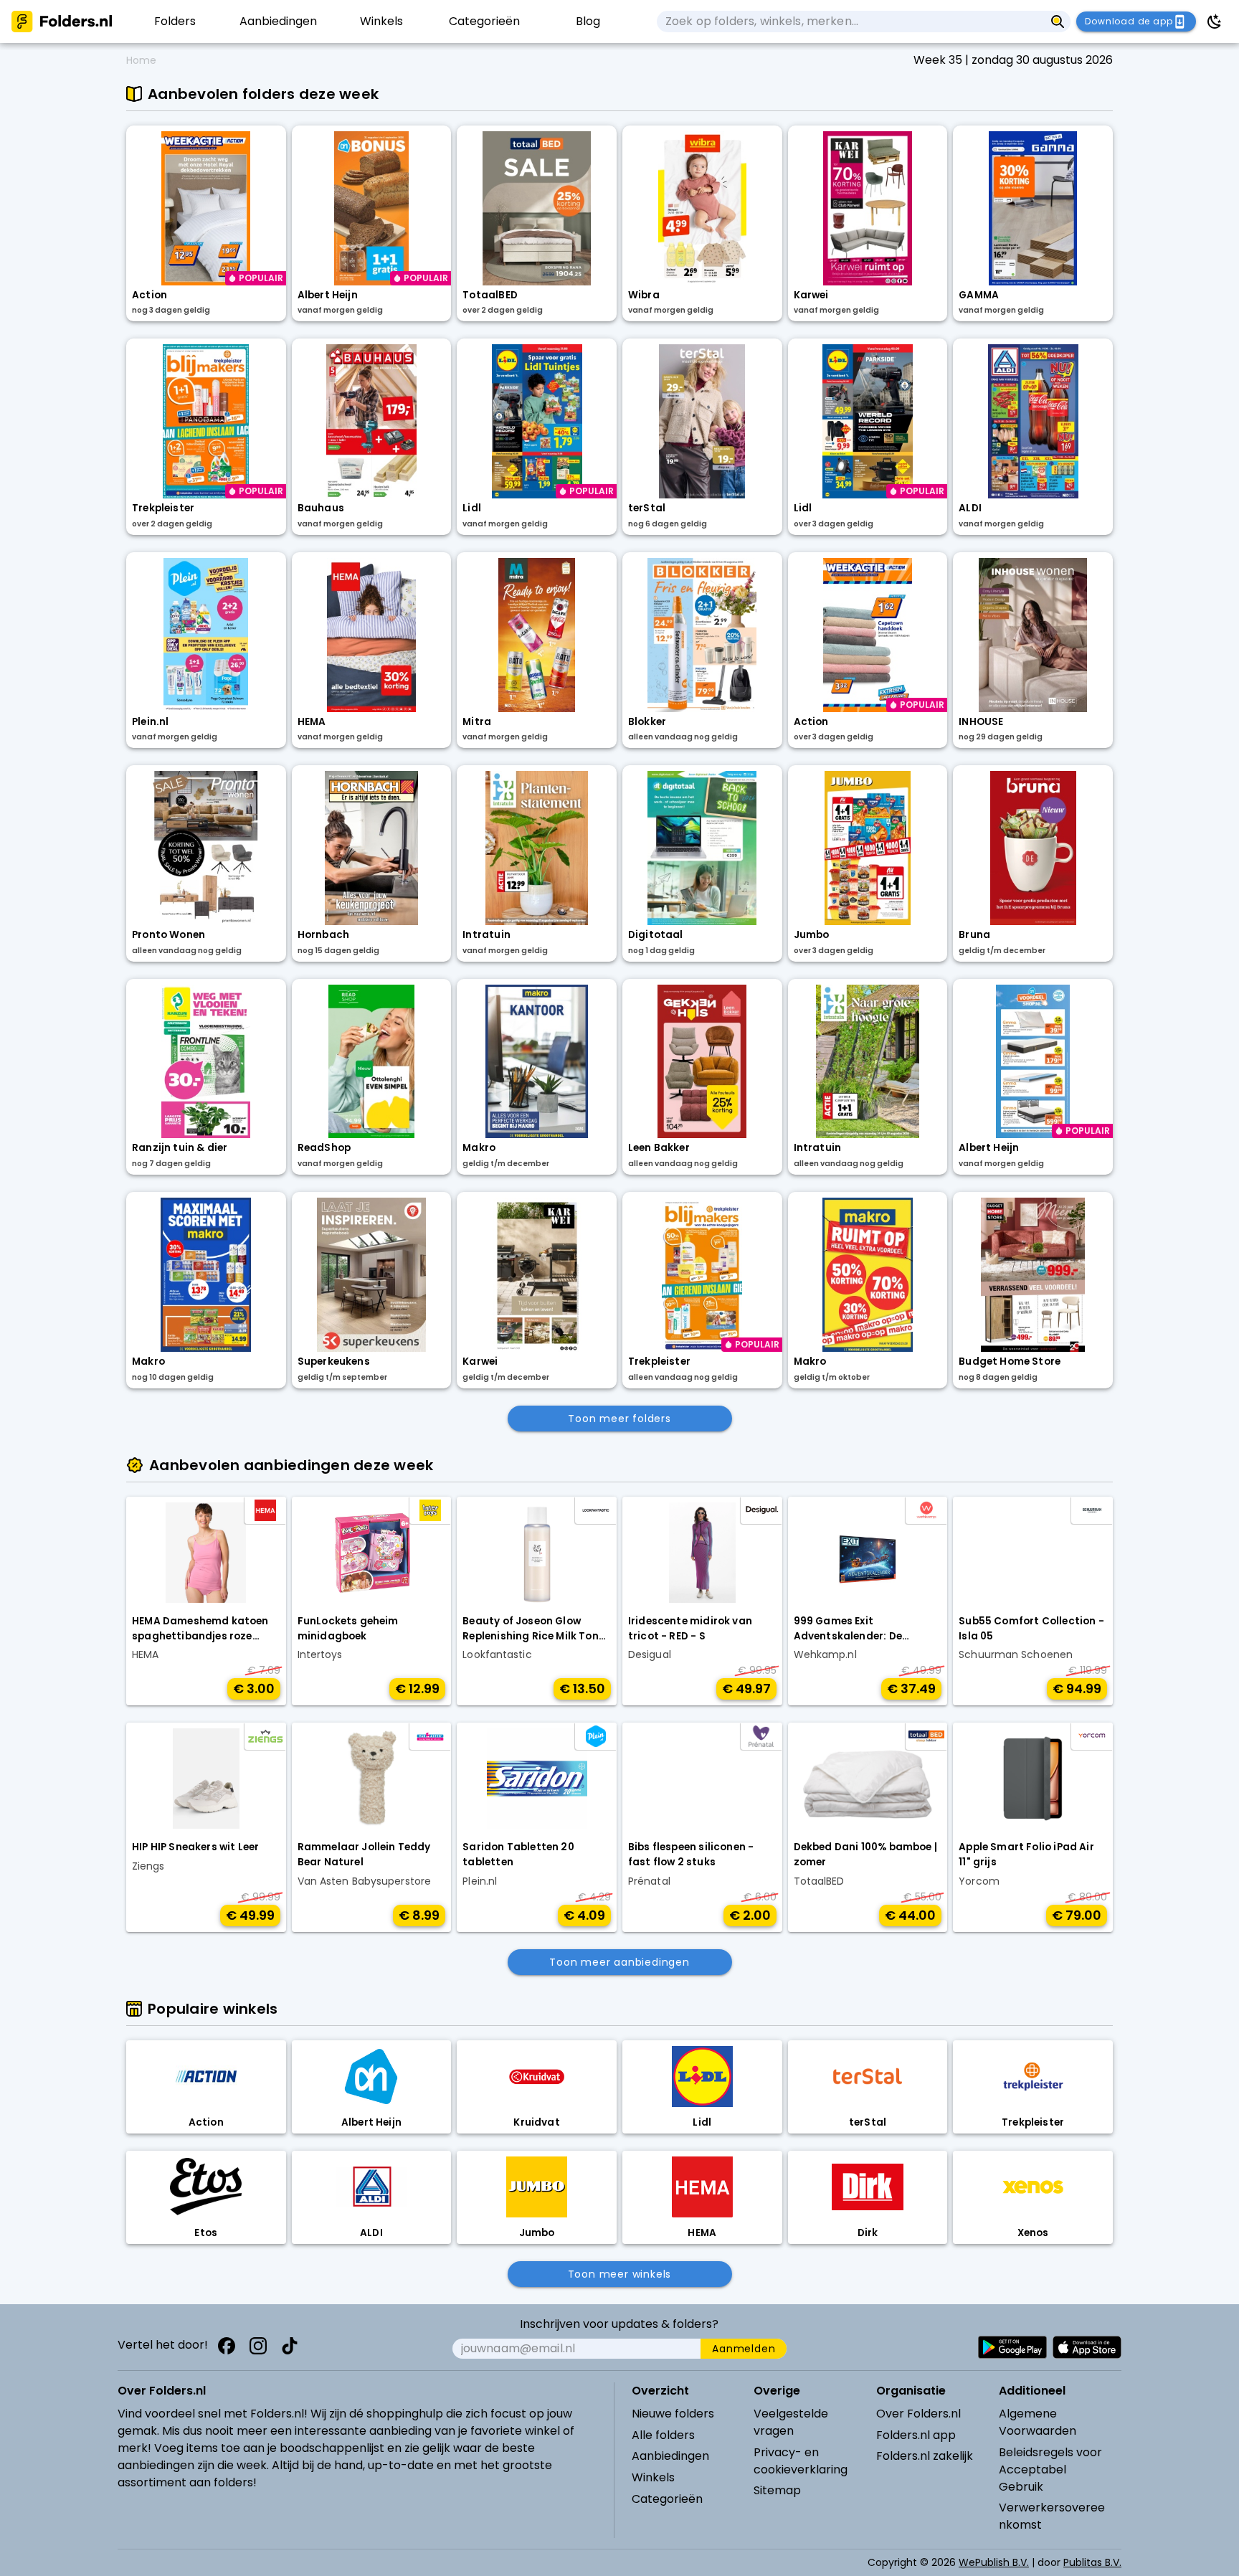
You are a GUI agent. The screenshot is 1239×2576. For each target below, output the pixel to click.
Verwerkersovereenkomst (1052, 2516)
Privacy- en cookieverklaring (801, 2461)
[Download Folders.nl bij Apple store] (1087, 2347)
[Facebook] (227, 2346)
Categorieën (667, 2499)
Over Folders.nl (918, 2414)
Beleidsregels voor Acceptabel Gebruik (1050, 2470)
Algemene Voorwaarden (1038, 2422)
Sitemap (777, 2490)
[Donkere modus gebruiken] (1215, 22)
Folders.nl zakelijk (925, 2456)
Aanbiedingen (670, 2456)
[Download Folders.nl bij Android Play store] (1012, 2347)
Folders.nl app (916, 2435)
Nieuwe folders (673, 2414)
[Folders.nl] (62, 22)
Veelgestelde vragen (791, 2422)
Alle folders (663, 2435)
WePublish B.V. (994, 2562)
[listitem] (175, 22)
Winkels (653, 2477)
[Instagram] (258, 2346)
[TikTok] (290, 2346)
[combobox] (851, 22)
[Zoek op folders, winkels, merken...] (1058, 22)
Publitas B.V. (1092, 2562)
